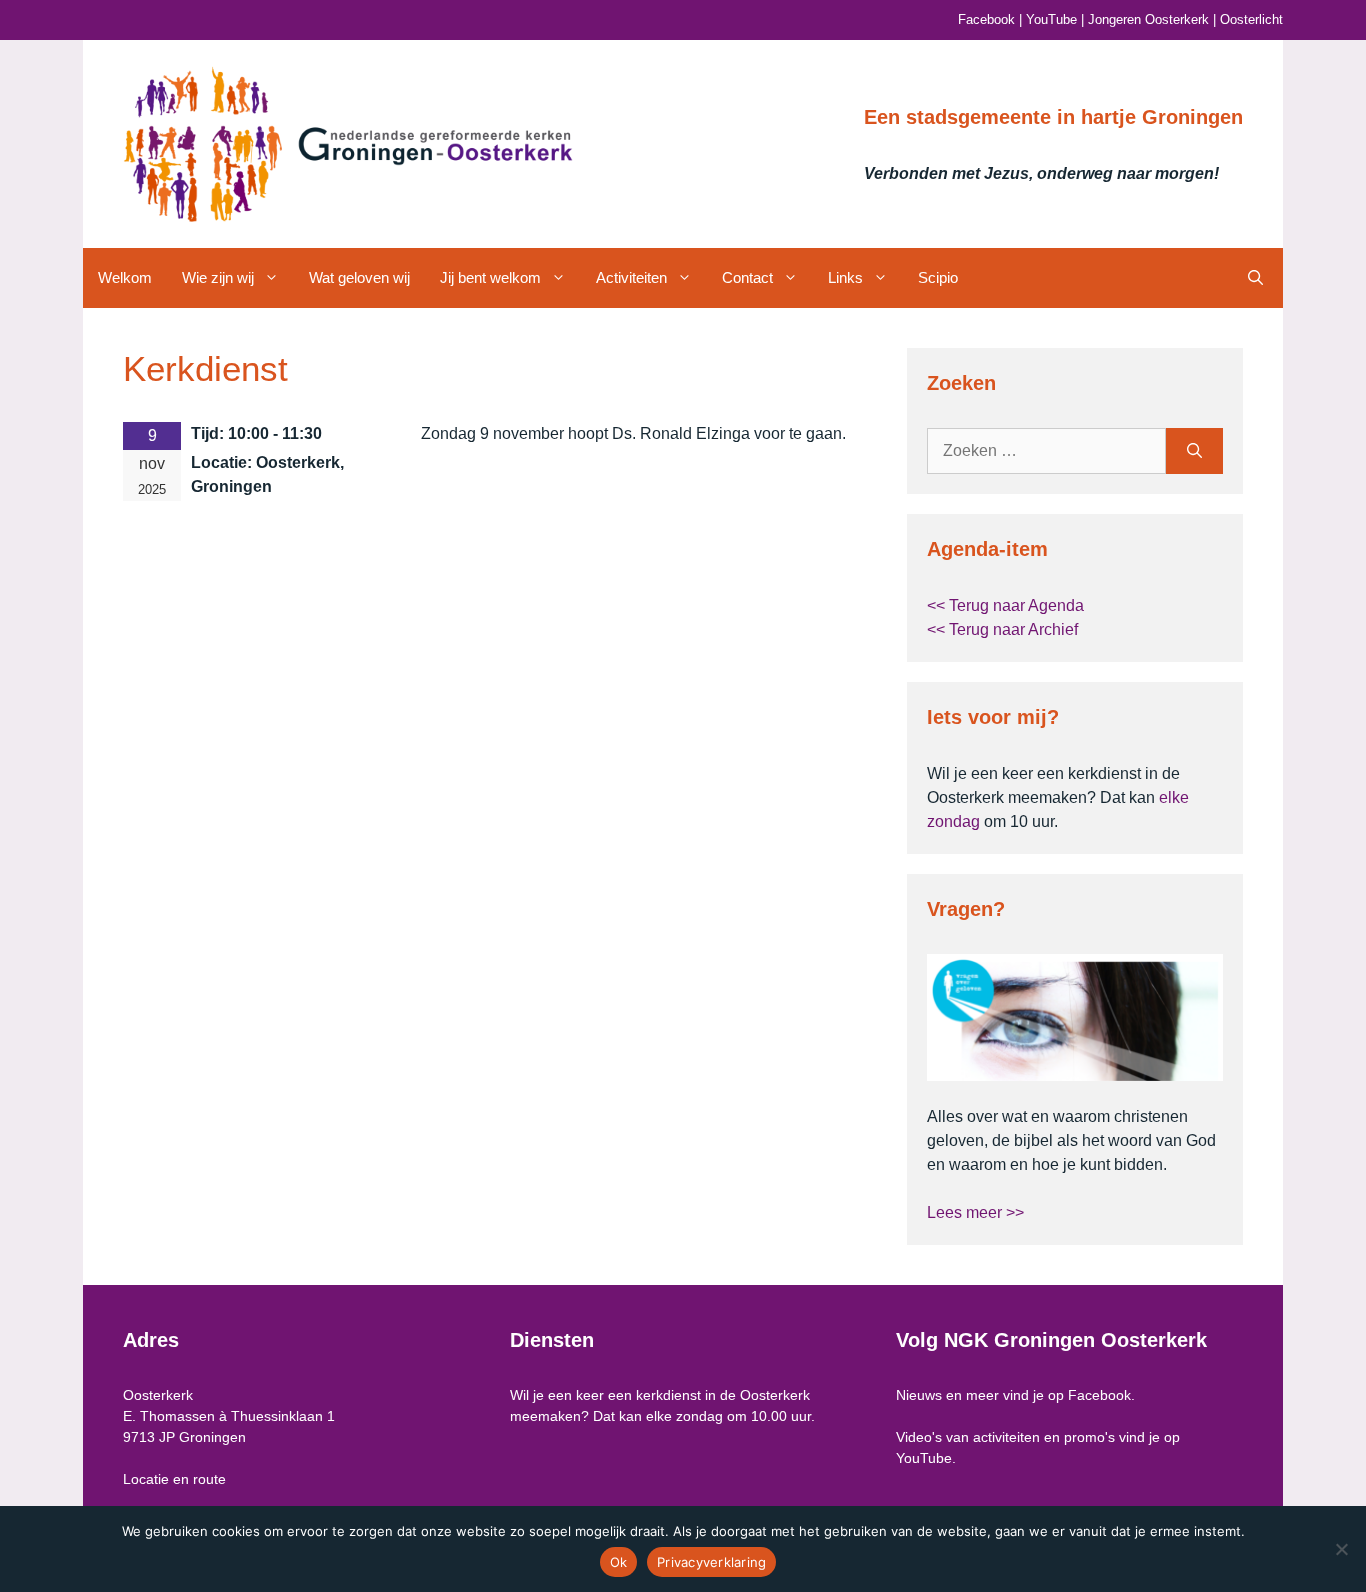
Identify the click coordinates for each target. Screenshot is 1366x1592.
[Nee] (1341, 1549)
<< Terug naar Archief (1002, 629)
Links (845, 277)
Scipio (938, 277)
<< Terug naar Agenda (1005, 605)
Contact (747, 277)
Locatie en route (174, 1479)
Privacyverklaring (711, 1562)
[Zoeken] (1194, 451)
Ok (619, 1562)
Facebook (986, 19)
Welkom (125, 277)
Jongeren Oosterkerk (1148, 19)
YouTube (1051, 19)
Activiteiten (631, 277)
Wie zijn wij (218, 277)
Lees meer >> (975, 1212)
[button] (1255, 278)
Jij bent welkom (490, 277)
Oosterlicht (1251, 19)
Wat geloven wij (359, 277)
